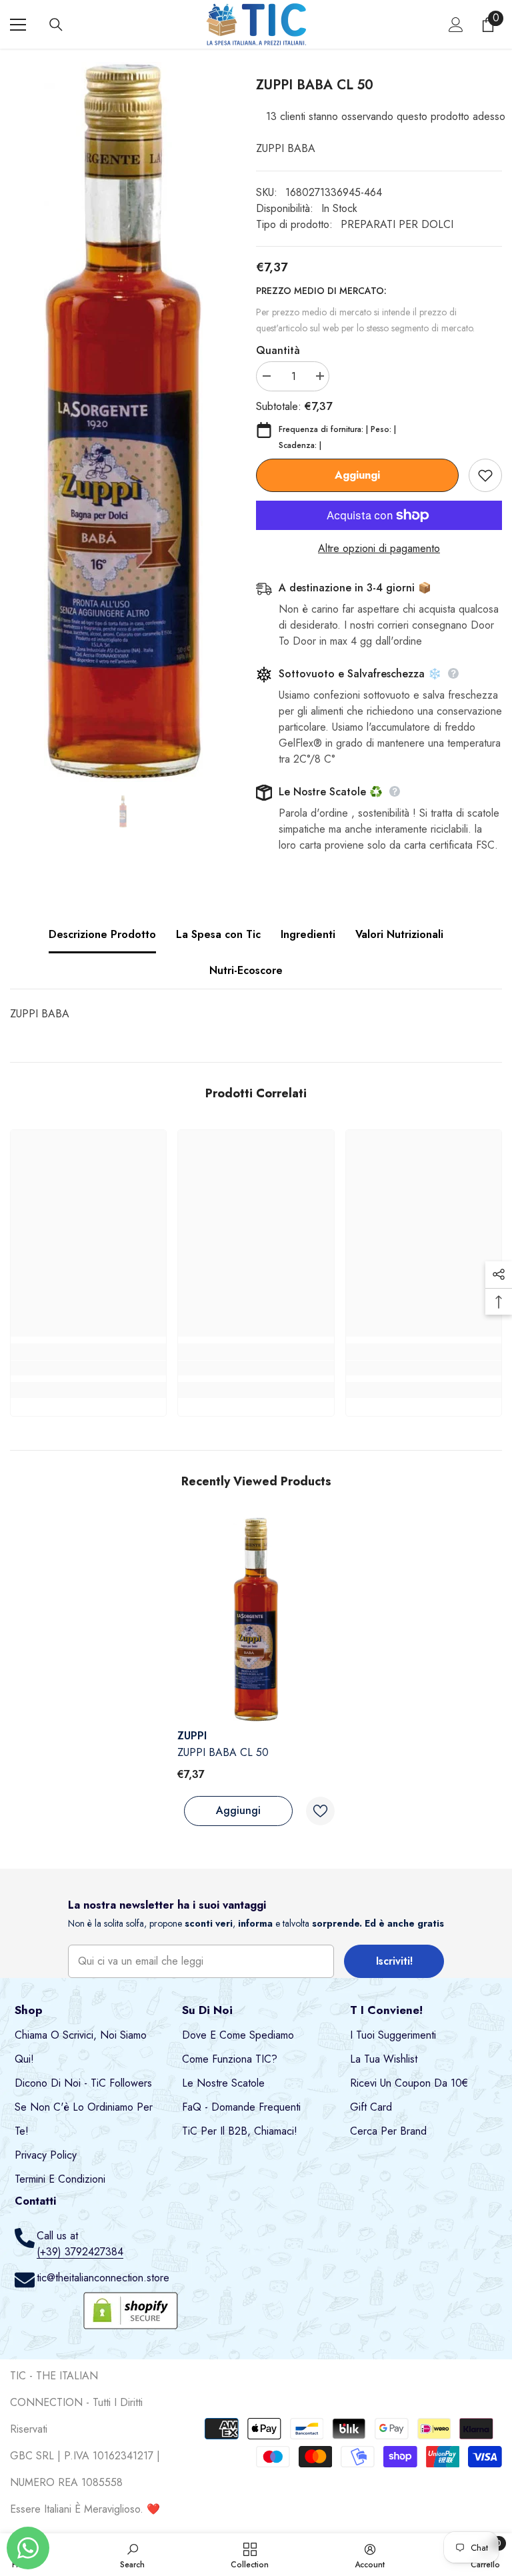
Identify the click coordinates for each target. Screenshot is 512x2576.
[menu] (18, 25)
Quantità (278, 350)
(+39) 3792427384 (80, 2252)
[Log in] (456, 25)
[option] (123, 422)
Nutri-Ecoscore (246, 970)
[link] (88, 1368)
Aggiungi (357, 475)
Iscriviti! (394, 1961)
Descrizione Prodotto (102, 934)
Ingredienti (308, 934)
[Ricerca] (56, 25)
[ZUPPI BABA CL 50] (256, 1620)
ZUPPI (192, 1736)
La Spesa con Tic (218, 934)
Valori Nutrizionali (399, 934)
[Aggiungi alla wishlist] (485, 475)
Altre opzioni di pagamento (379, 548)
